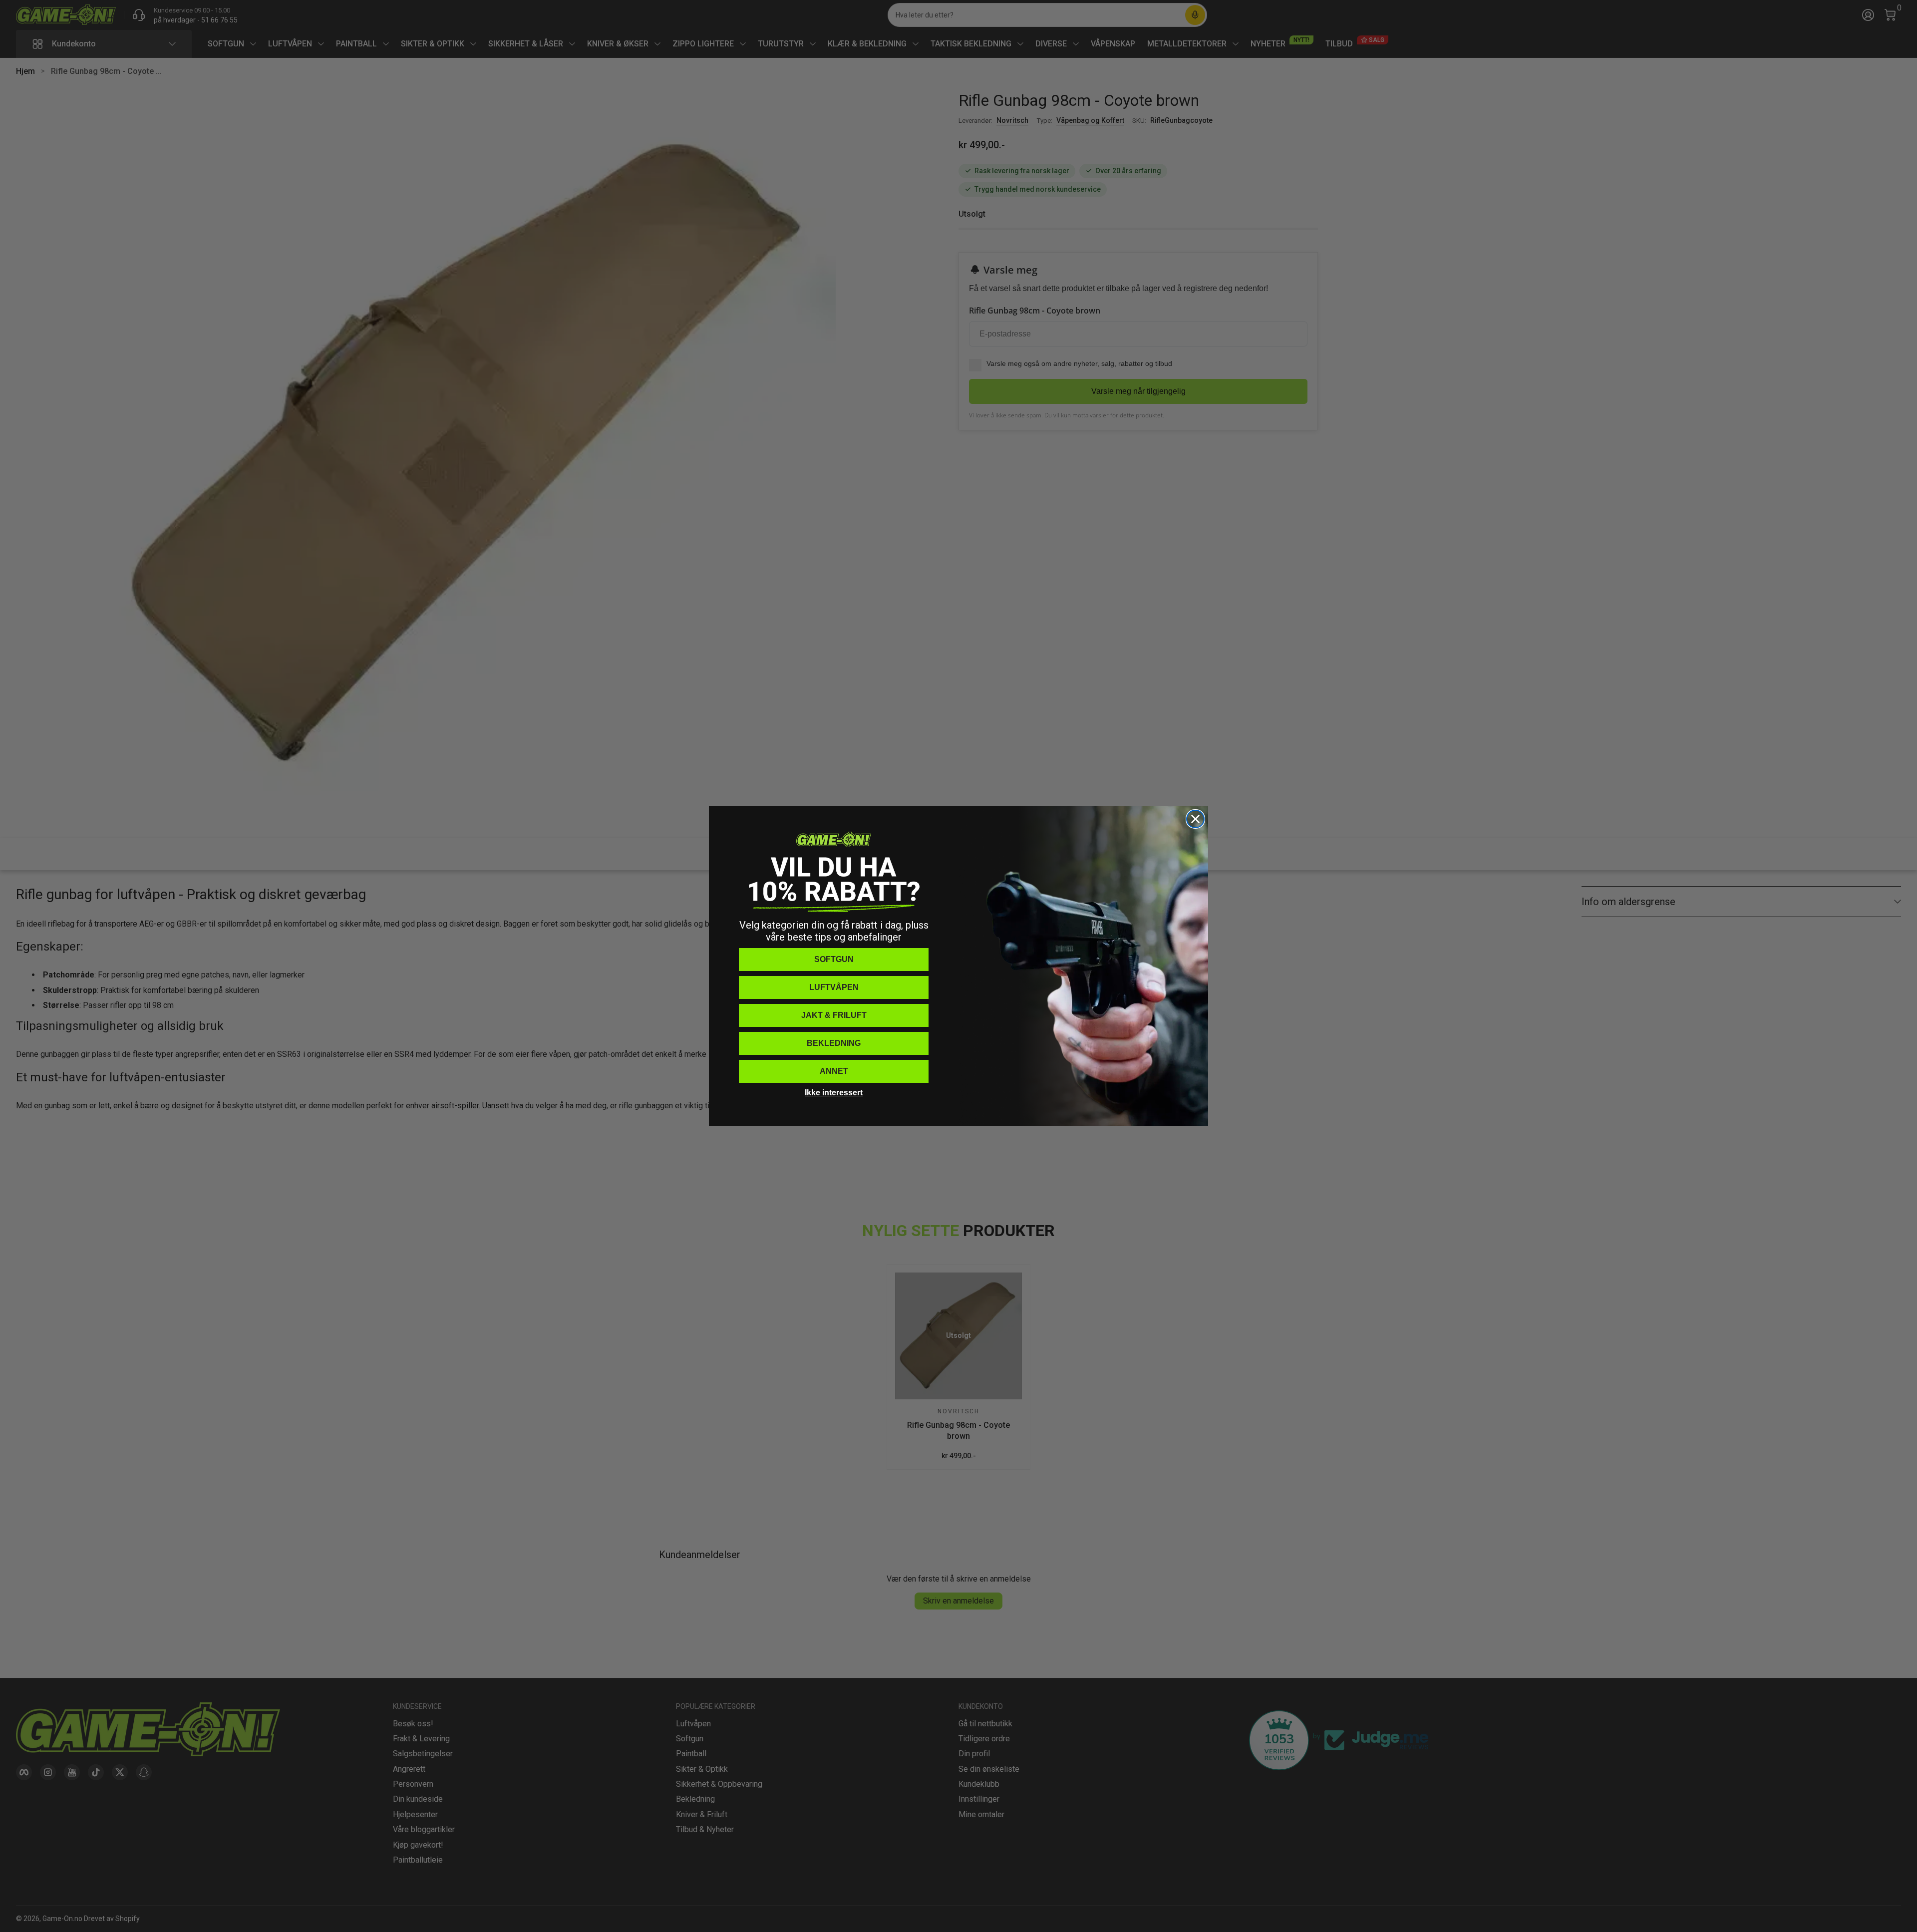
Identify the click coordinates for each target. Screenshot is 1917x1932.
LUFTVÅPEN (834, 987)
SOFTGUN (834, 959)
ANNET (834, 1071)
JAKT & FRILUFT (834, 1015)
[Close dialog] (1195, 819)
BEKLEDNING (834, 1043)
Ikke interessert (834, 1093)
